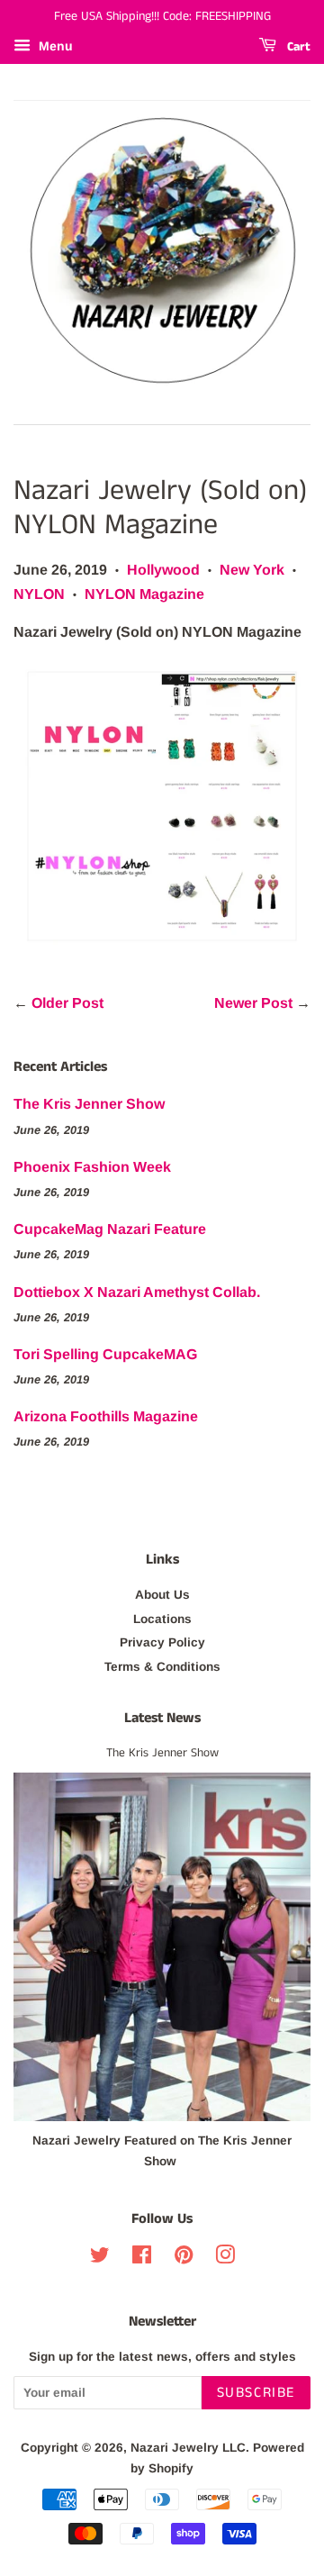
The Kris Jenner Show (89, 1104)
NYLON (39, 594)
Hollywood (163, 570)
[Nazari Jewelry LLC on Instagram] (225, 2259)
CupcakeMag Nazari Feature (110, 1229)
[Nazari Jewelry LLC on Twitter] (100, 2259)
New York (252, 570)
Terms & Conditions (162, 1667)
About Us (162, 1595)
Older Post (67, 1003)
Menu (54, 46)
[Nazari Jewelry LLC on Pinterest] (184, 2259)
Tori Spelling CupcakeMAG (105, 1354)
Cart (297, 47)
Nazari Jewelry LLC (188, 2448)
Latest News (162, 1718)
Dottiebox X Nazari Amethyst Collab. (137, 1292)
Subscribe (256, 2393)
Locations (162, 1619)
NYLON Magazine (144, 594)
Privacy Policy (162, 1642)
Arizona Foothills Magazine (106, 1416)
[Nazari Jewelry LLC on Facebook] (142, 2259)
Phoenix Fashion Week (92, 1167)
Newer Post (253, 1003)
